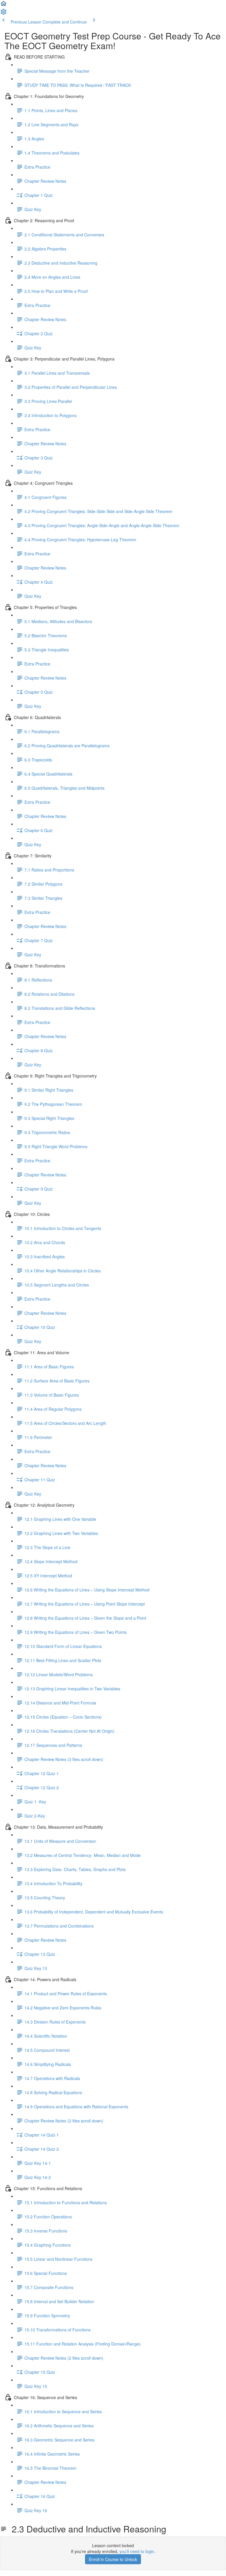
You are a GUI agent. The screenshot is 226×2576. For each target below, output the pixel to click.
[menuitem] (4, 14)
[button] (4, 5)
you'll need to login (137, 2551)
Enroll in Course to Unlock (113, 2559)
